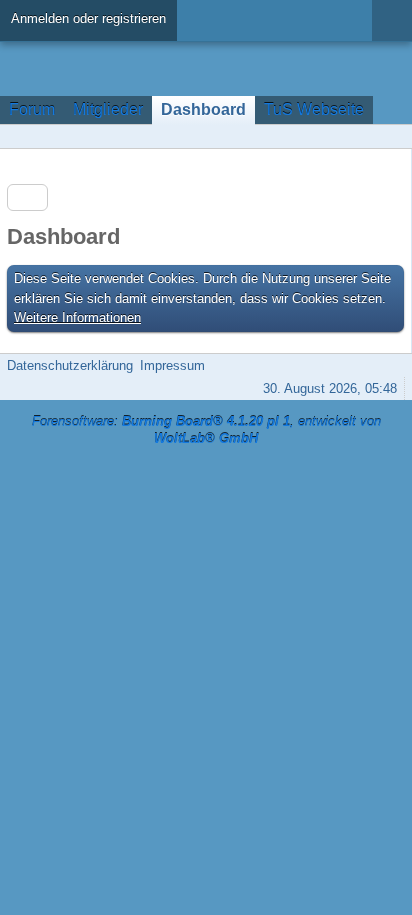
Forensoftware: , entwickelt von (206, 430)
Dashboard (203, 109)
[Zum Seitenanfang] (391, 365)
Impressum (172, 365)
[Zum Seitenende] (391, 136)
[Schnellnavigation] (363, 136)
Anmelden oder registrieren (88, 18)
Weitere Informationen (77, 317)
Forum (32, 109)
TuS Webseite (314, 109)
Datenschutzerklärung (70, 365)
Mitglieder (108, 109)
